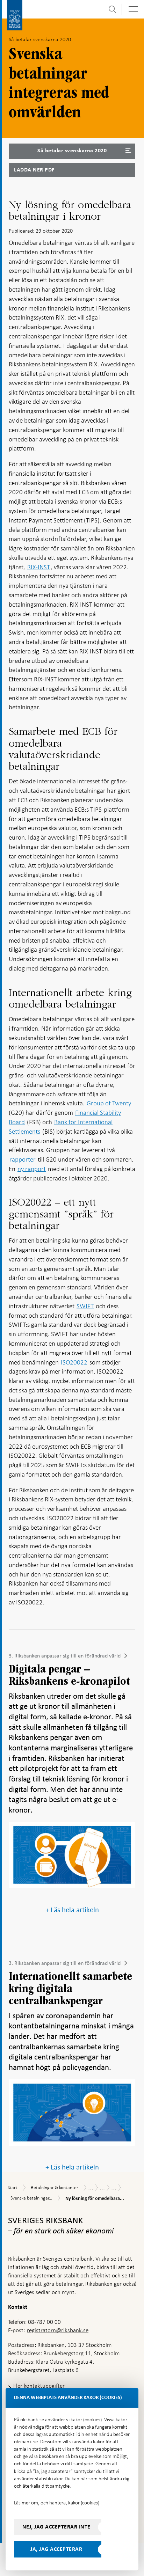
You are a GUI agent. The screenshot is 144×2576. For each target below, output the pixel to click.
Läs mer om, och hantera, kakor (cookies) (57, 2503)
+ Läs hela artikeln (72, 1910)
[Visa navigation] (133, 9)
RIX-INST (39, 567)
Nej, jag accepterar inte (56, 2527)
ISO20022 (74, 1362)
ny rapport (32, 1169)
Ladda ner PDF (34, 170)
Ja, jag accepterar (56, 2549)
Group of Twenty (109, 1103)
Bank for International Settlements (61, 1127)
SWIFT (85, 1306)
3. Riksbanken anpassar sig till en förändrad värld (65, 1656)
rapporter (23, 1159)
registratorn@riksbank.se (58, 2330)
